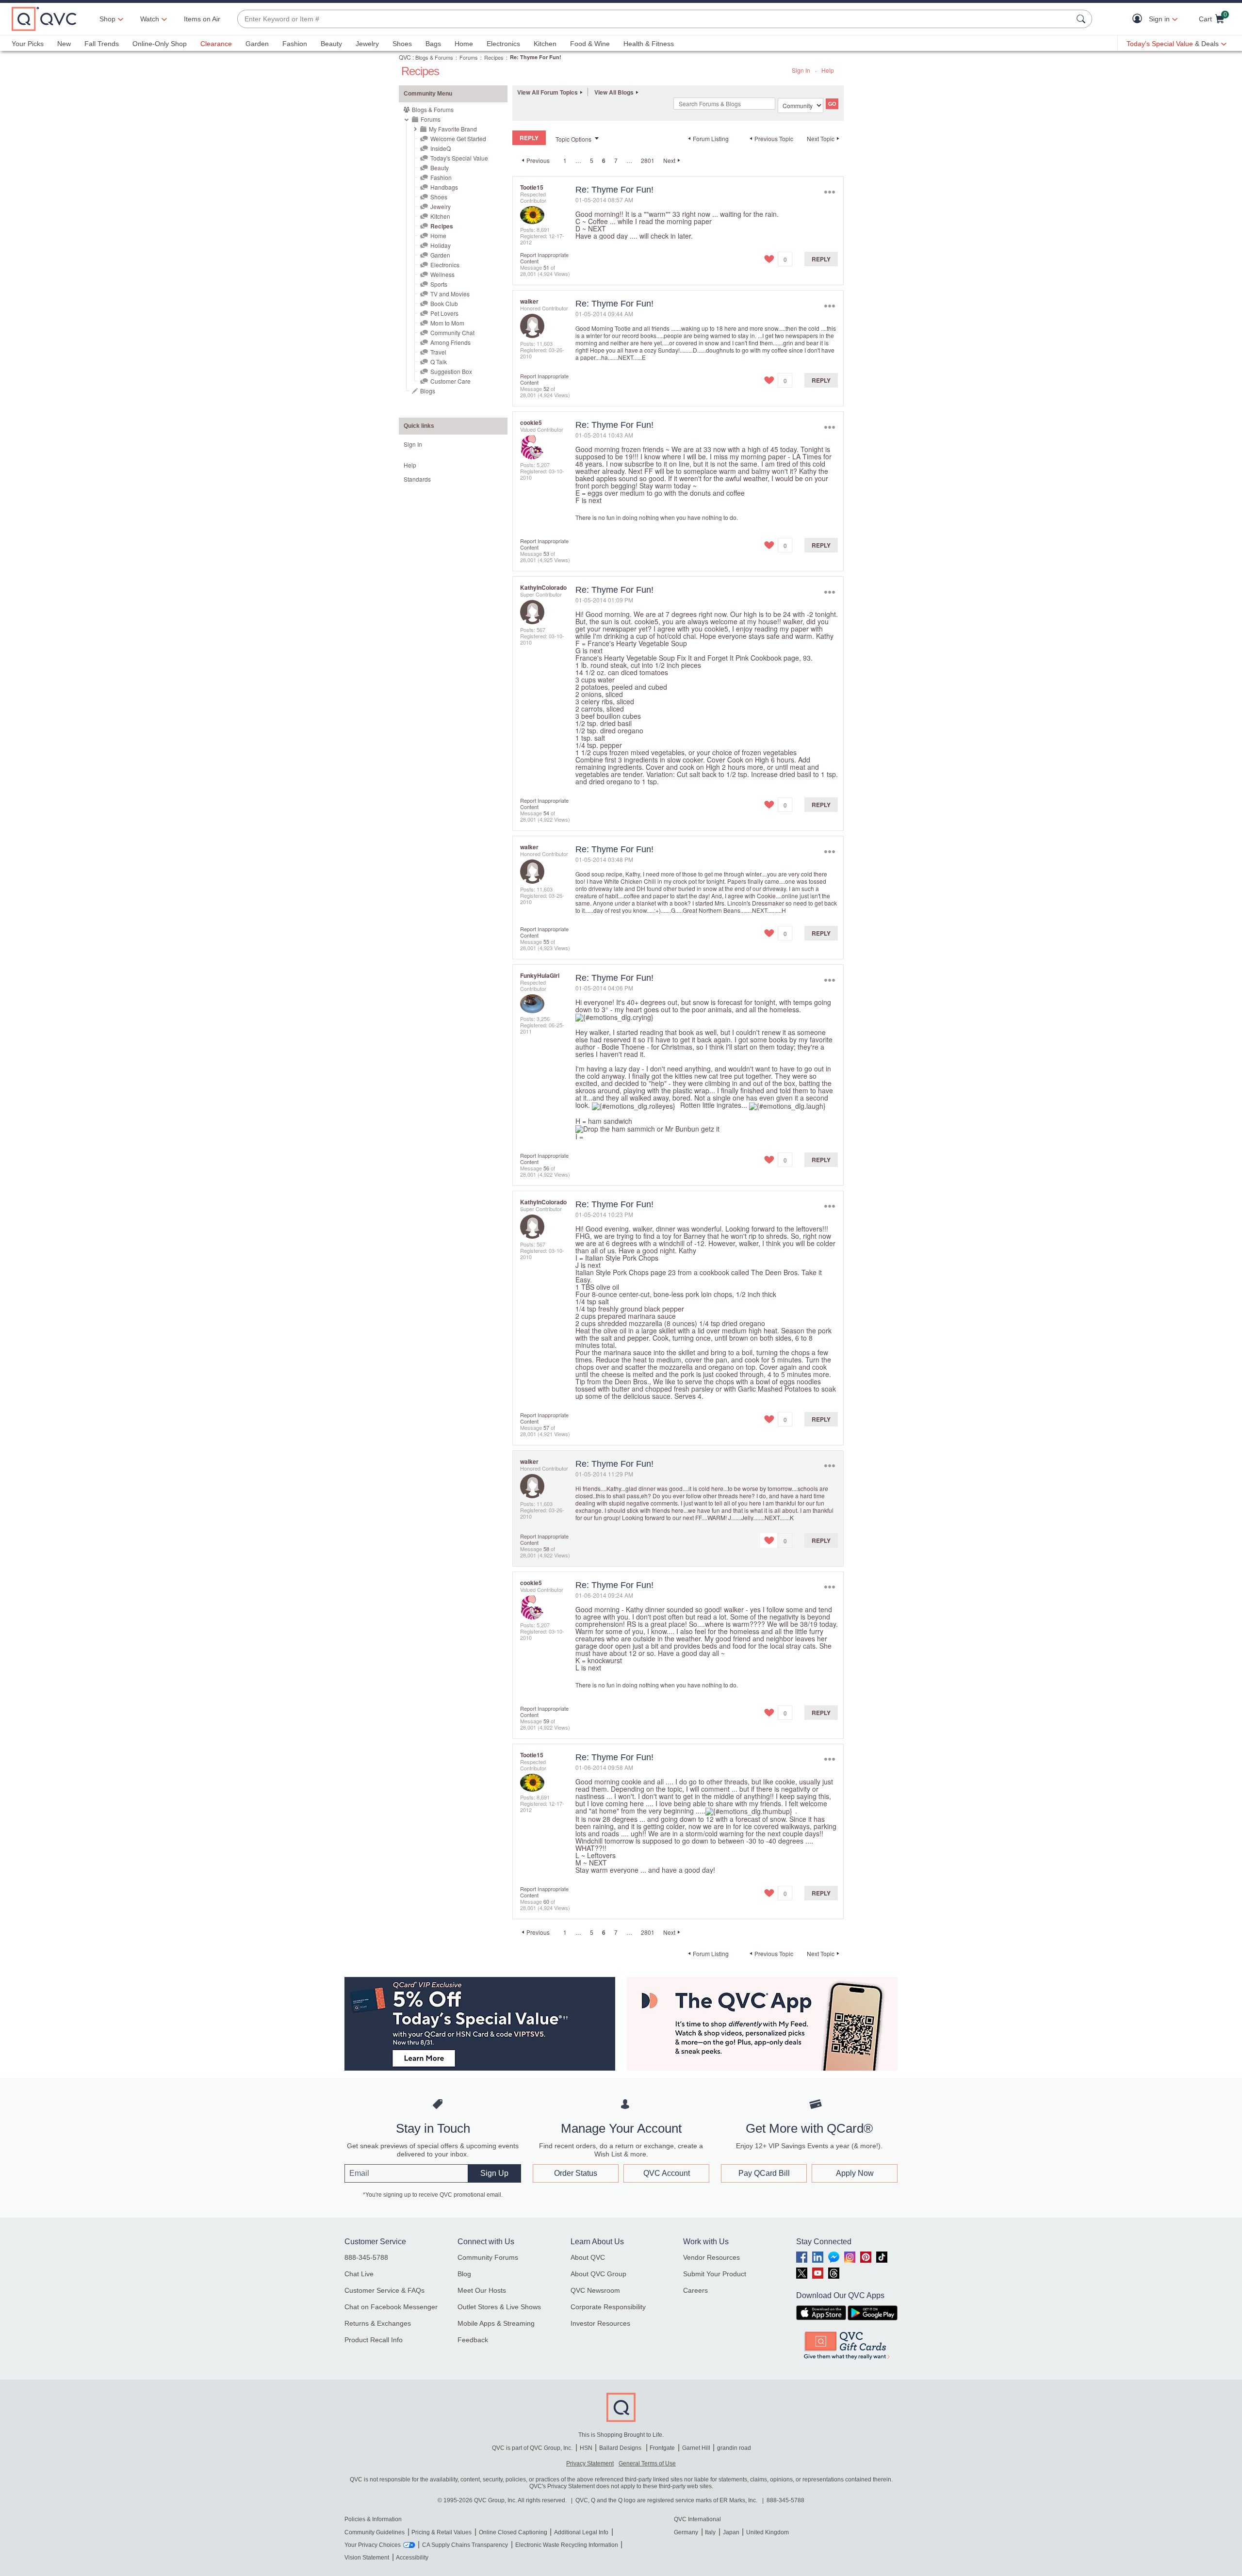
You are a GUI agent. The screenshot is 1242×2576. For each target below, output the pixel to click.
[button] (1139, 19)
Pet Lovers (444, 313)
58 (546, 1549)
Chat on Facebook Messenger (391, 2307)
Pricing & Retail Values (441, 2532)
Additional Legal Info (581, 2532)
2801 (648, 160)
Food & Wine (590, 44)
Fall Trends (102, 44)
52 (546, 389)
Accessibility (412, 2558)
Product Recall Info (374, 2340)
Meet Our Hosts (482, 2290)
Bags (433, 44)
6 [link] (604, 161)
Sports (439, 284)
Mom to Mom (447, 323)
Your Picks (28, 44)
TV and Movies (450, 294)
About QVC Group (598, 2274)
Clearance (216, 44)
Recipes (494, 57)
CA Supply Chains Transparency (465, 2545)
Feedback (473, 2340)
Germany (686, 2532)
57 (546, 1427)
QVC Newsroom (595, 2290)
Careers (695, 2290)
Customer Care (450, 381)
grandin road (734, 2448)
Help (828, 70)
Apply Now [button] (855, 2173)
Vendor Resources (711, 2257)
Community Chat (452, 332)
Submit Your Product (715, 2274)
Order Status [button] (576, 2173)
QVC (405, 57)
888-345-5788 (366, 2257)
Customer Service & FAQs (384, 2290)
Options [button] (829, 192)
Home (464, 44)
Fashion (295, 44)
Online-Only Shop (160, 44)
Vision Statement (367, 2558)
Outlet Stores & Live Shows (499, 2307)
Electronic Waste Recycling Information (567, 2545)
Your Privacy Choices (373, 2545)
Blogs (428, 391)
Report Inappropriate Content (544, 258)
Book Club (444, 303)
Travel (438, 352)
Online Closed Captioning (513, 2532)
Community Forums (488, 2257)
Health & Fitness (649, 44)
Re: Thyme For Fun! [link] (536, 57)
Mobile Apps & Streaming (496, 2323)
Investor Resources (600, 2323)
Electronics (503, 44)
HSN (586, 2448)
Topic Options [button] (573, 139)
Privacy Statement (590, 2463)
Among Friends (450, 342)
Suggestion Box (451, 371)
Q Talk (439, 362)
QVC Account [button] (667, 2173)
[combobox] (655, 19)
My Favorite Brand (453, 129)
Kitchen (545, 44)
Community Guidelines (375, 2532)
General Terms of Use (647, 2463)
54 (546, 813)
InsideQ (441, 148)
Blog (464, 2274)
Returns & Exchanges (378, 2323)
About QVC (588, 2257)
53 (546, 553)
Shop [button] (107, 19)
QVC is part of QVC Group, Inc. (532, 2448)
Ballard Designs (621, 2448)
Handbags (444, 187)
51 (546, 267)
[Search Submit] (1082, 19)
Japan (731, 2532)
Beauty (331, 44)
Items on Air (202, 19)
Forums (469, 57)
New (64, 44)
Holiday (441, 245)
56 (546, 1168)
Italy (710, 2532)
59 (546, 1721)
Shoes (402, 44)
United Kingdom (768, 2532)
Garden (257, 44)
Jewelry (367, 44)
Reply (821, 259)
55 (546, 941)
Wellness (442, 274)
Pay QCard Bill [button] (764, 2173)
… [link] (578, 160)
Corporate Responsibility (608, 2307)
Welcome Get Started (458, 138)
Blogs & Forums (434, 57)
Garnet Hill (696, 2448)
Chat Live (359, 2274)
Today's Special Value (459, 158)
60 (546, 1901)
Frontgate (662, 2448)
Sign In (801, 70)
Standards (417, 479)
